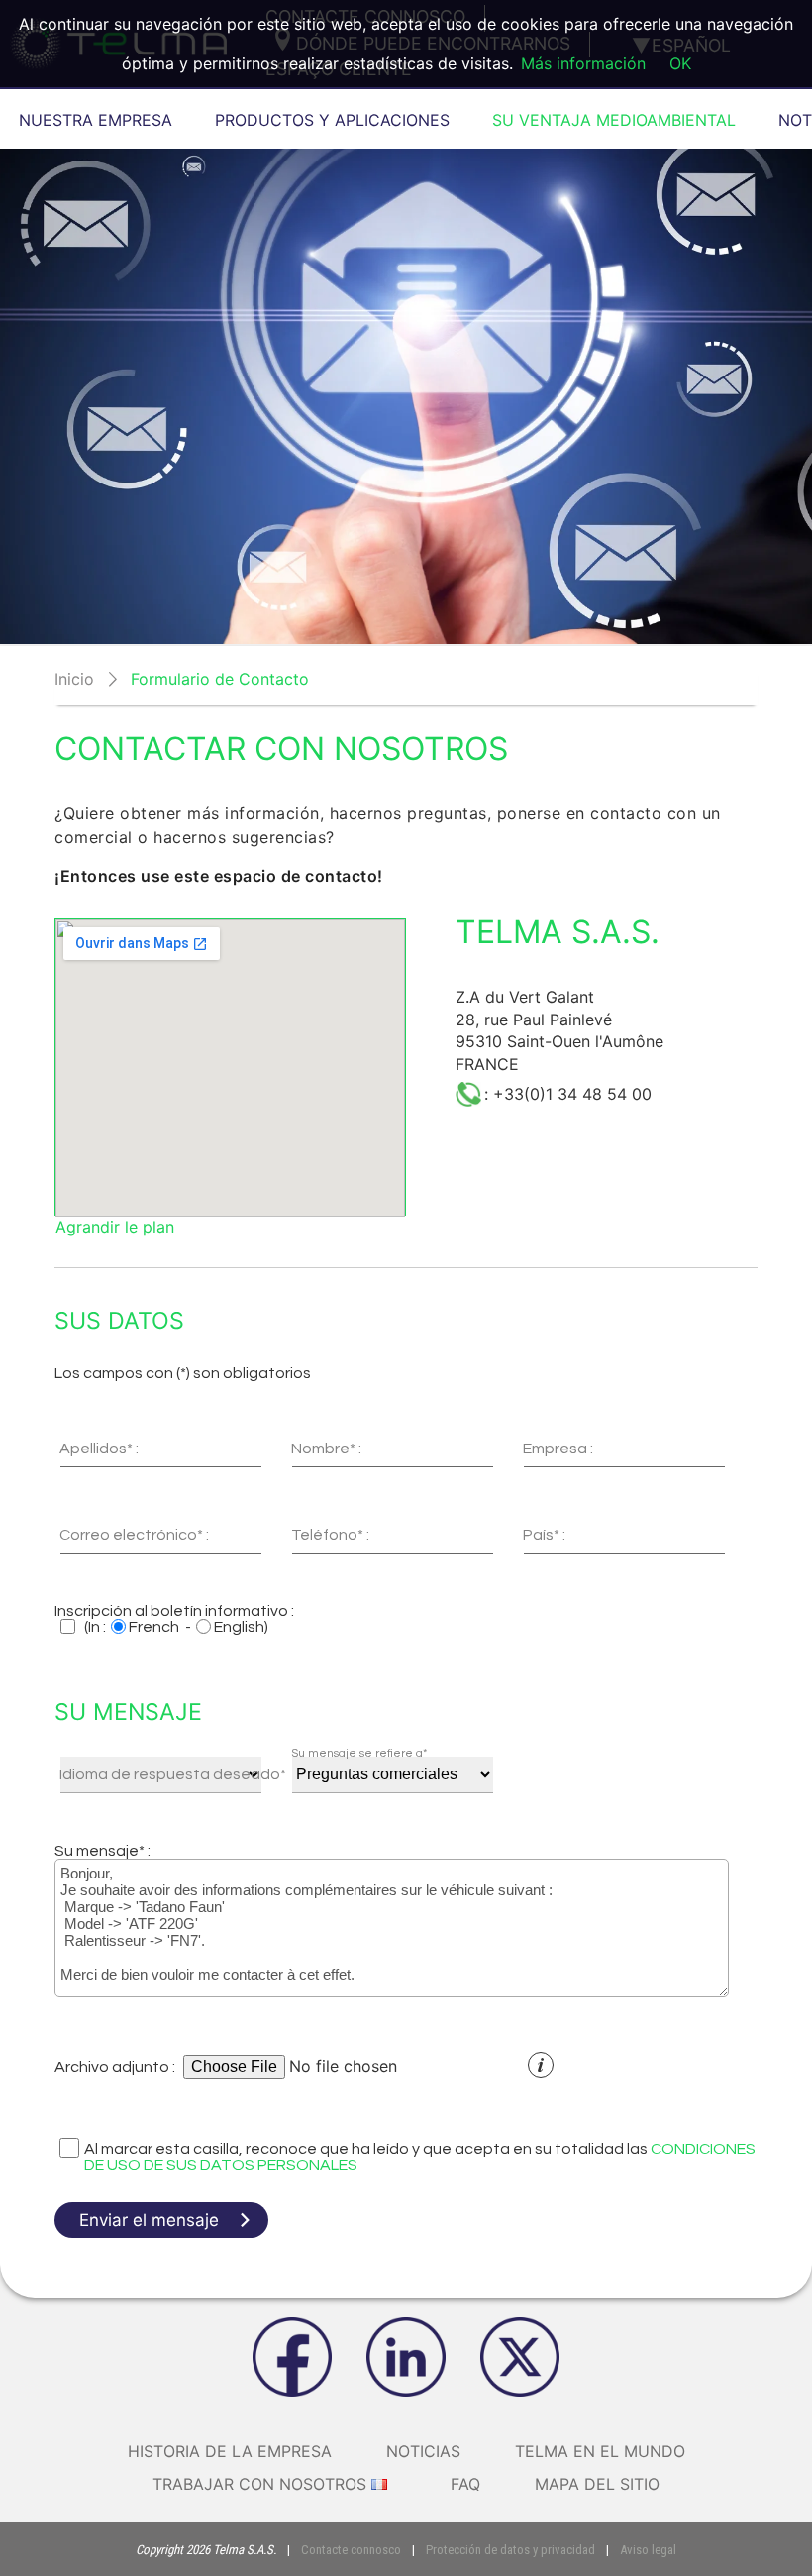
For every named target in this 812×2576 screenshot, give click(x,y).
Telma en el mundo (600, 2451)
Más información (583, 63)
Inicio (74, 679)
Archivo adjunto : (115, 2067)
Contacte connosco (351, 2550)
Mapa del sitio (597, 2484)
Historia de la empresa (230, 2451)
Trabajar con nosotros (259, 2484)
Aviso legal (648, 2550)
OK (680, 63)
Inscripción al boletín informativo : (174, 1611)
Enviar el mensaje (149, 2220)
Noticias (423, 2451)
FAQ (465, 2484)
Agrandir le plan (115, 1227)
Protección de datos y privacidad (510, 2550)
